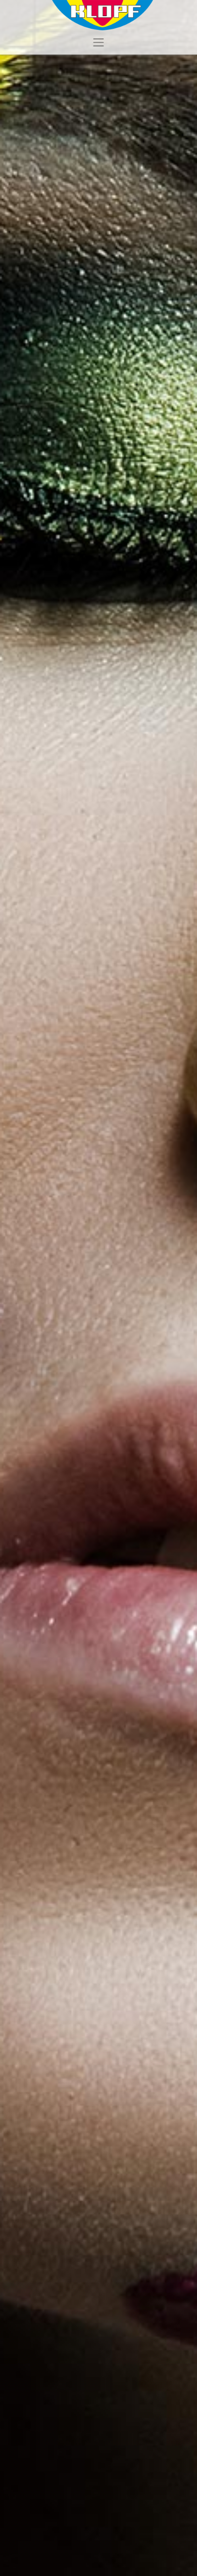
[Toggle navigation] (98, 42)
